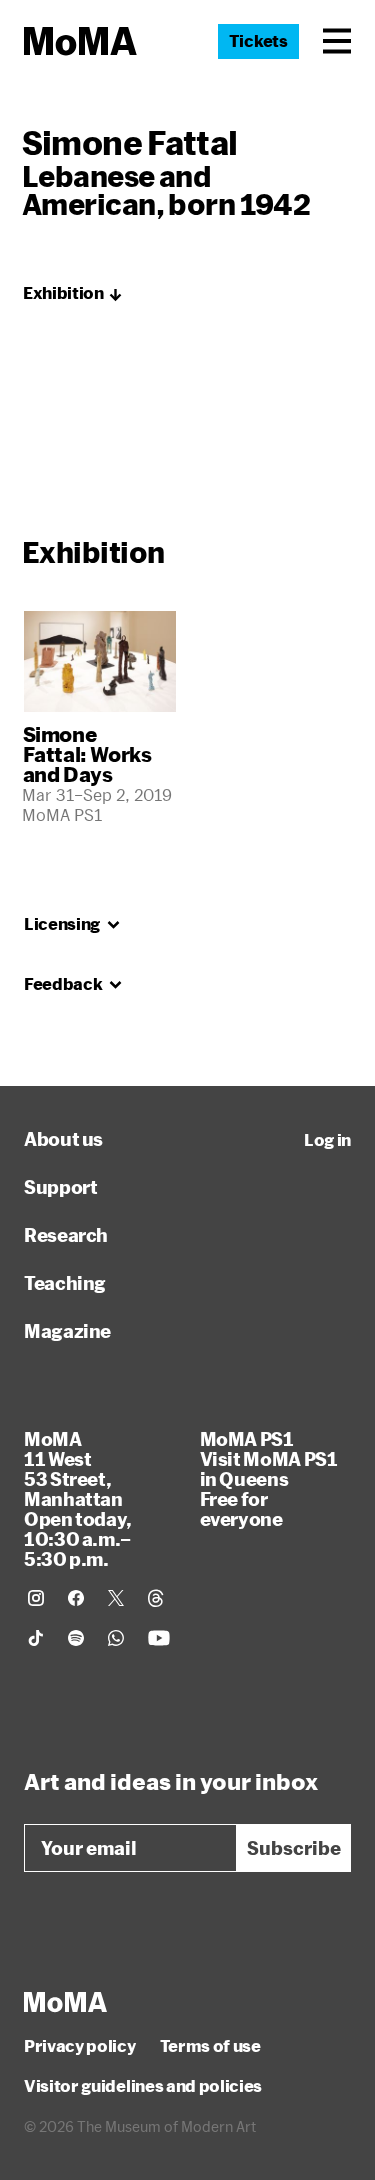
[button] (337, 41)
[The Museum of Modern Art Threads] (156, 1598)
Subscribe (294, 1848)
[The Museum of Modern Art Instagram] (36, 1598)
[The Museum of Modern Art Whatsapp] (116, 1638)
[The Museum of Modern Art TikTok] (36, 1638)
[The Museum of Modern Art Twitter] (116, 1598)
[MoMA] (65, 2002)
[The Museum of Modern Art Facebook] (76, 1598)
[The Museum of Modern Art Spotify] (76, 1638)
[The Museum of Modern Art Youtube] (159, 1638)
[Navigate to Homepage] (80, 41)
